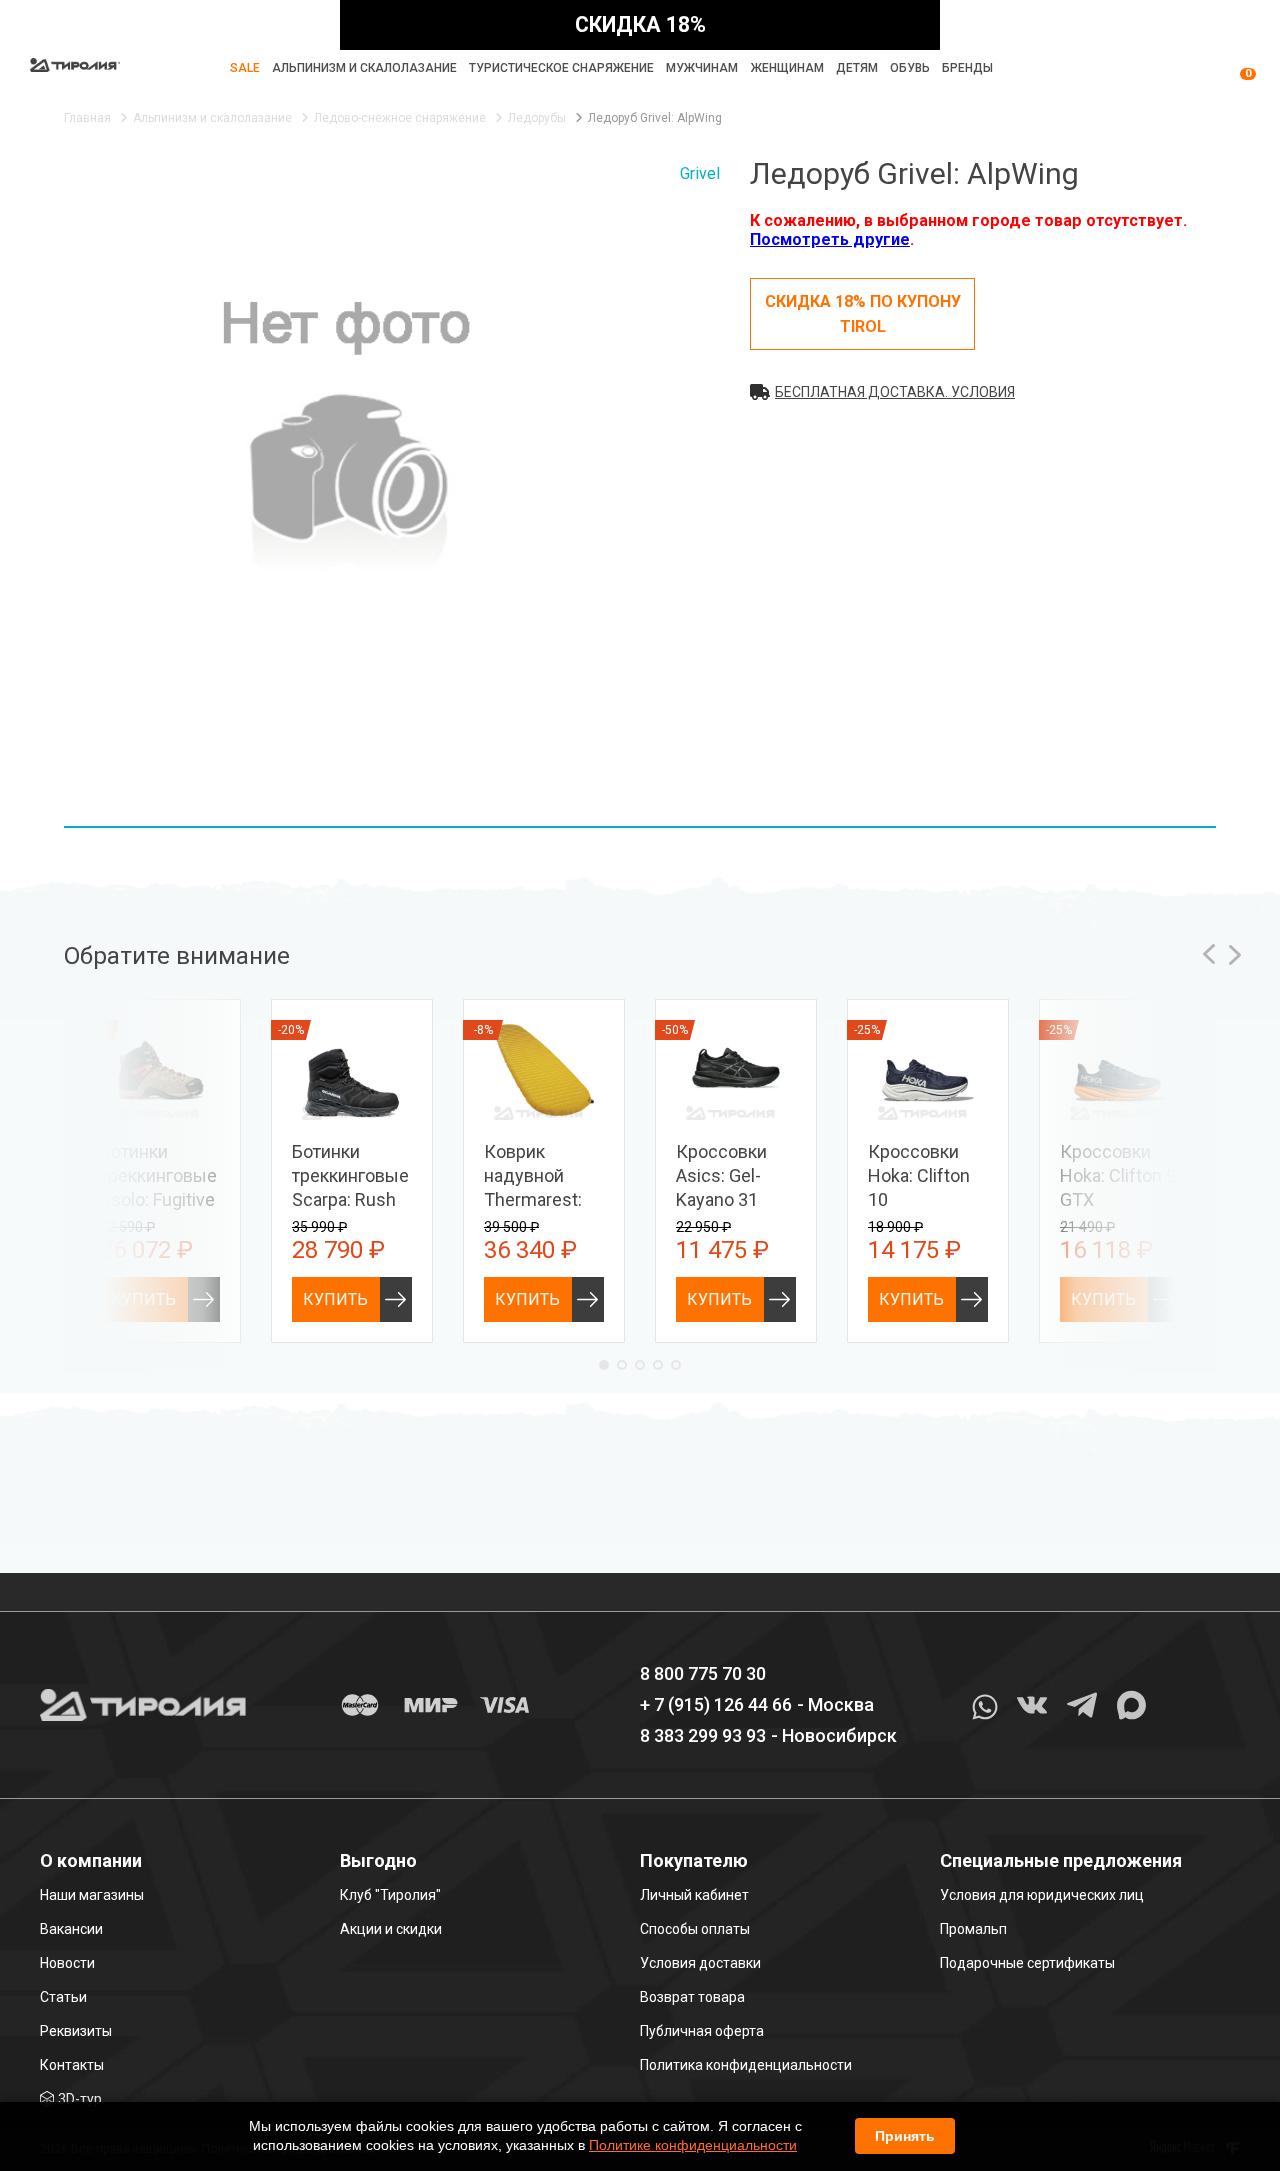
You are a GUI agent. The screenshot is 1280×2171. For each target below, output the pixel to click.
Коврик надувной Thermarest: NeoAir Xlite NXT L (533, 1199)
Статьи (63, 1997)
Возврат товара (692, 1997)
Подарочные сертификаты (1027, 1963)
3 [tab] (640, 1365)
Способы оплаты (695, 1929)
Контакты (72, 2065)
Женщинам (787, 68)
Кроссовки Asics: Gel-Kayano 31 (721, 1175)
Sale (245, 68)
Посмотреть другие (830, 239)
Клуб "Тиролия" (390, 1895)
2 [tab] (622, 1365)
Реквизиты (76, 2031)
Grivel (700, 173)
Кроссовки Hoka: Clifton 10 (919, 1175)
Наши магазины (92, 1895)
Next (1235, 954)
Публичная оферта (702, 2031)
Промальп (973, 1929)
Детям (857, 68)
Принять (905, 2136)
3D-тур (80, 2099)
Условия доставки (700, 1963)
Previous (1209, 954)
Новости (67, 1963)
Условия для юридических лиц (1042, 1895)
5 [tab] (676, 1365)
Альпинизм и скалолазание (364, 68)
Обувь (910, 68)
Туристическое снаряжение (561, 68)
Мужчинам (702, 68)
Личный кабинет (694, 1895)
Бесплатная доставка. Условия (895, 392)
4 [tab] (658, 1365)
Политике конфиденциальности (693, 2145)
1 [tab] (604, 1365)
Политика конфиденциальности (746, 2065)
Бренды (967, 68)
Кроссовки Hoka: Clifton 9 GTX (1118, 1175)
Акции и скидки (391, 1929)
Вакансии (71, 1929)
